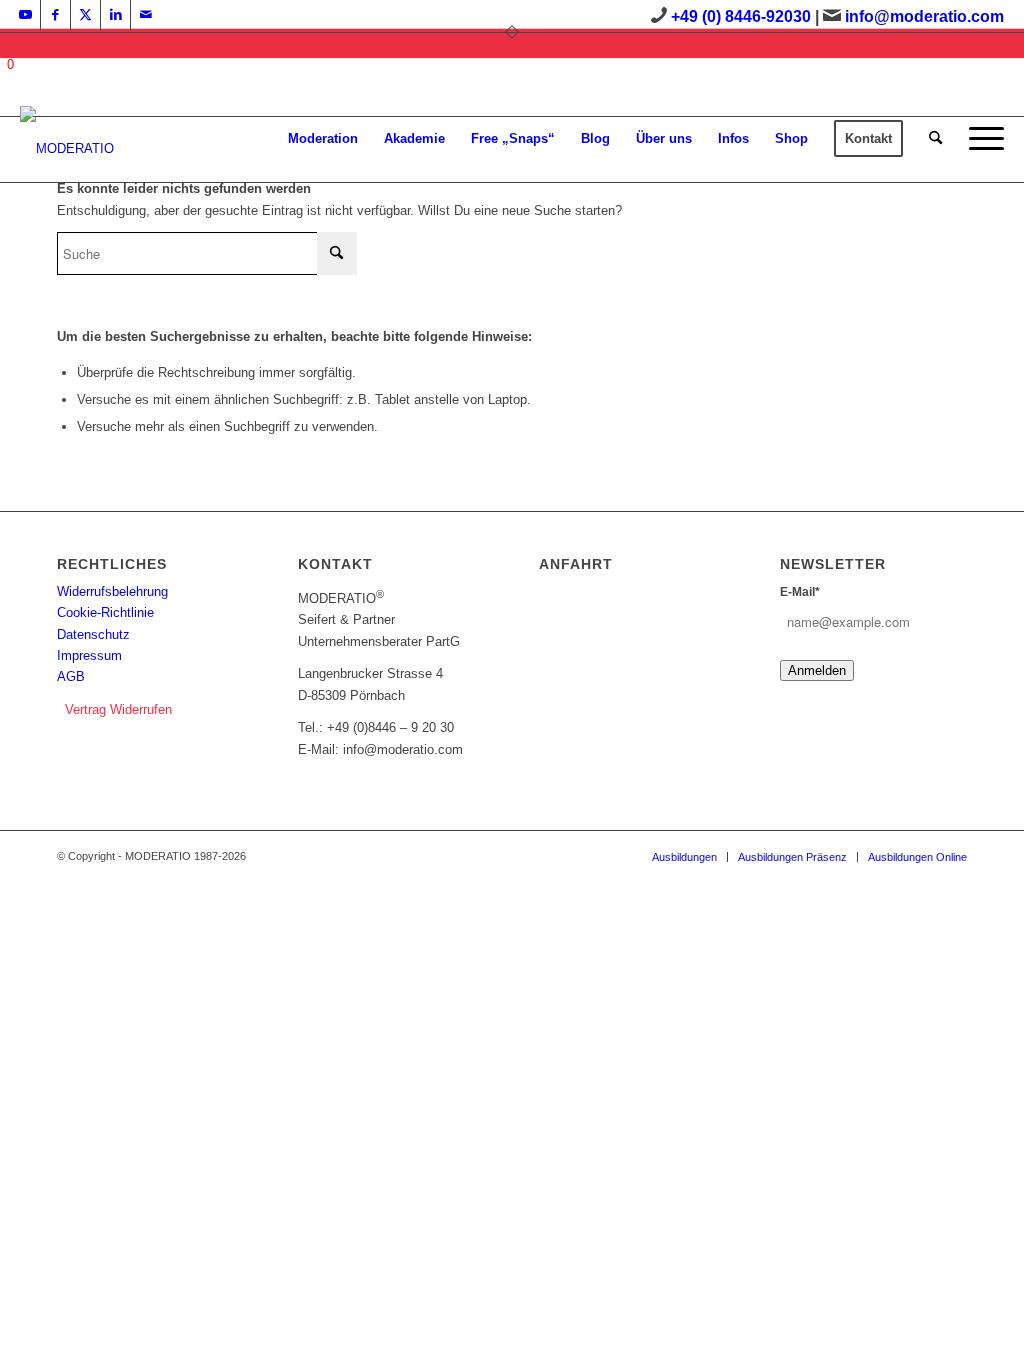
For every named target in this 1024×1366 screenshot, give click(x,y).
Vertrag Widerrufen (118, 709)
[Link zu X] (85, 15)
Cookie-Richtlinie (105, 612)
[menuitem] (323, 139)
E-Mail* (800, 592)
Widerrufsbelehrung (112, 591)
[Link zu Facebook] (55, 15)
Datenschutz (93, 634)
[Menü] (980, 139)
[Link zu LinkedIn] (115, 15)
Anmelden (817, 670)
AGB (71, 676)
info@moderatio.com (924, 16)
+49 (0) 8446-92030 (741, 16)
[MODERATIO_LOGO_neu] (67, 149)
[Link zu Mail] (146, 15)
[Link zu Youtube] (25, 15)
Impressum (89, 655)
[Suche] (935, 139)
